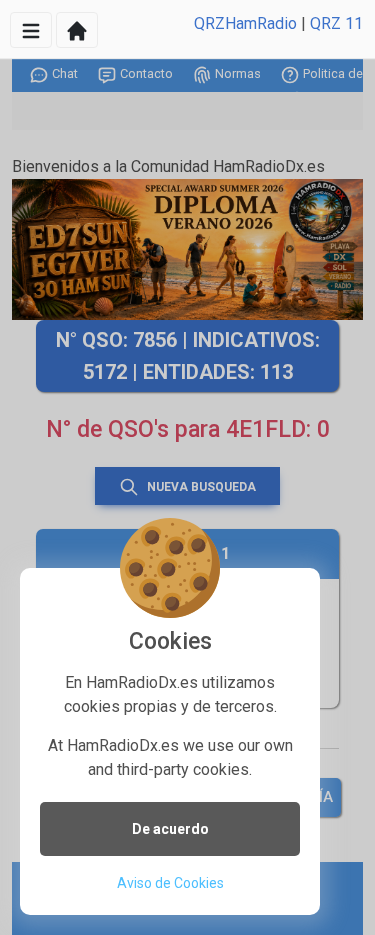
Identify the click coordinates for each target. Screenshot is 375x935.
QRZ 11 (336, 23)
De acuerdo (170, 829)
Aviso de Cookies (170, 883)
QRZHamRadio (245, 23)
